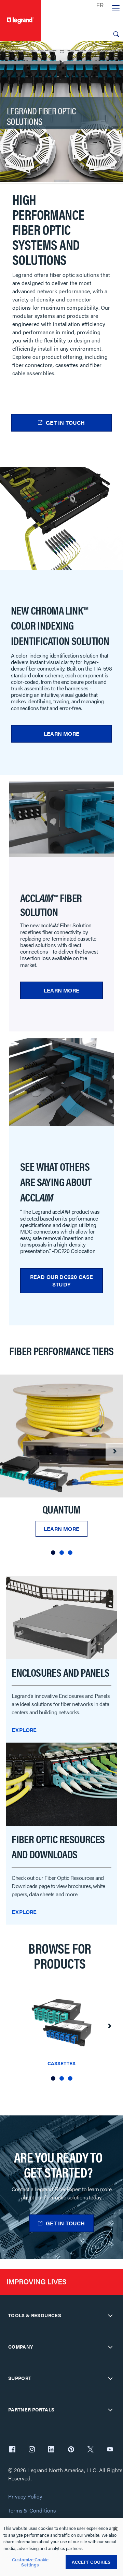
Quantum (61, 1509)
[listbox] (61, 1467)
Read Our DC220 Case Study (62, 1280)
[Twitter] (91, 2450)
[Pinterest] (71, 2450)
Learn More (61, 734)
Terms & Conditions (32, 2511)
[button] (53, 1553)
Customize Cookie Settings (30, 2562)
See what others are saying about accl (56, 1181)
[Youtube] (110, 2450)
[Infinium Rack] (61, 1617)
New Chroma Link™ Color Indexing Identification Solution (60, 625)
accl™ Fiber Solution (51, 904)
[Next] (114, 1452)
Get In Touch (65, 423)
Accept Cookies (91, 2562)
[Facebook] (12, 2450)
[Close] (115, 2529)
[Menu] (116, 9)
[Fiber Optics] (61, 1783)
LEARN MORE (61, 990)
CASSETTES (61, 2063)
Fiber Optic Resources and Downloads (58, 1847)
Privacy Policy (25, 2497)
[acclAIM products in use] (61, 1082)
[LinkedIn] (51, 2450)
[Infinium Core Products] (61, 1436)
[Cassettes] (61, 2023)
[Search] (116, 34)
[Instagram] (32, 2450)
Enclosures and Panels (60, 1672)
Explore (24, 1730)
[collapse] (110, 2315)
